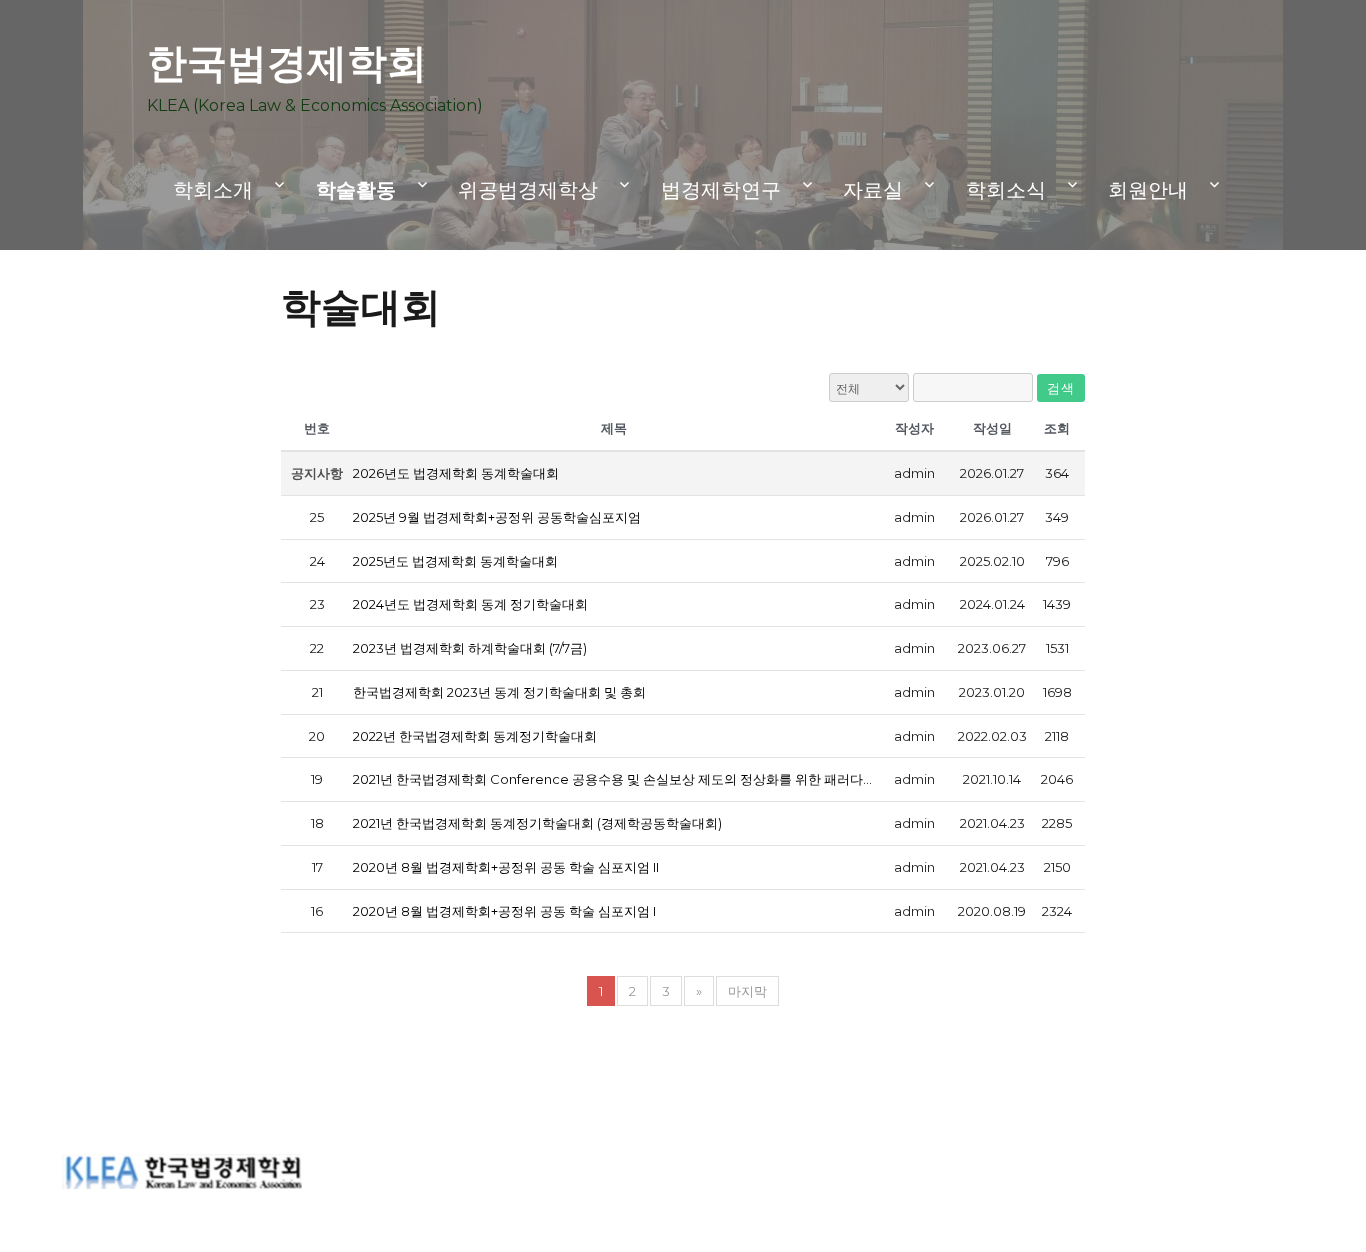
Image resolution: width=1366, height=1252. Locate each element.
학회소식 (1006, 190)
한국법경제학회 (287, 62)
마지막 (747, 991)
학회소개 (213, 190)
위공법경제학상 (528, 190)
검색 (1060, 388)
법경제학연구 (721, 190)
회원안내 (1148, 190)
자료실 (873, 190)
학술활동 (356, 190)
